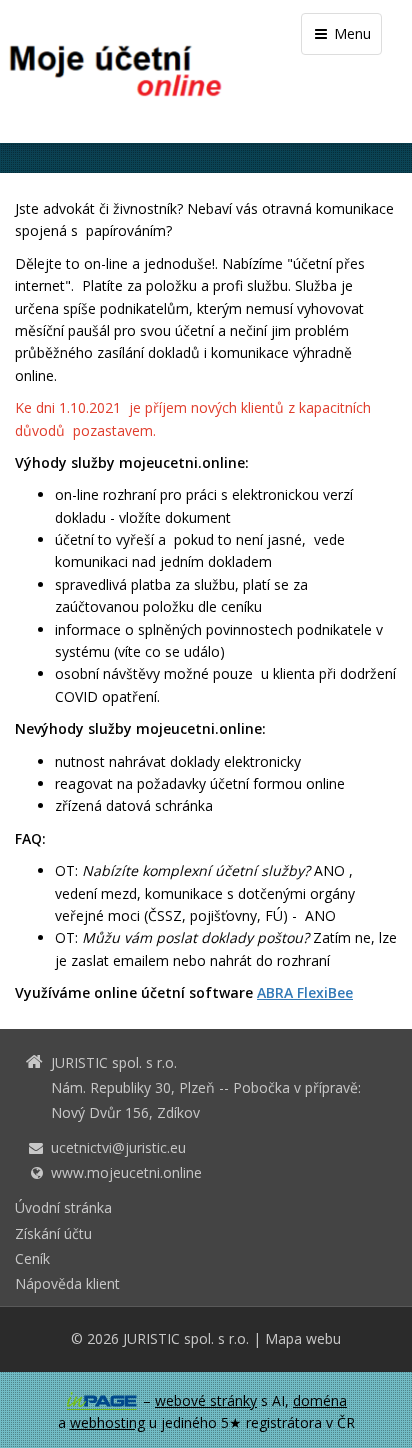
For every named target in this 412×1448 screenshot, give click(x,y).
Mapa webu (303, 1338)
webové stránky (206, 1400)
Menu (350, 33)
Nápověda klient (67, 1283)
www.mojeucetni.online (126, 1172)
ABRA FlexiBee (305, 992)
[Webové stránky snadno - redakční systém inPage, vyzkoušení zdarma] (102, 1401)
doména (320, 1400)
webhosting (107, 1422)
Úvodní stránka (63, 1207)
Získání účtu (53, 1233)
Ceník (32, 1258)
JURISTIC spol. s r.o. (186, 1338)
